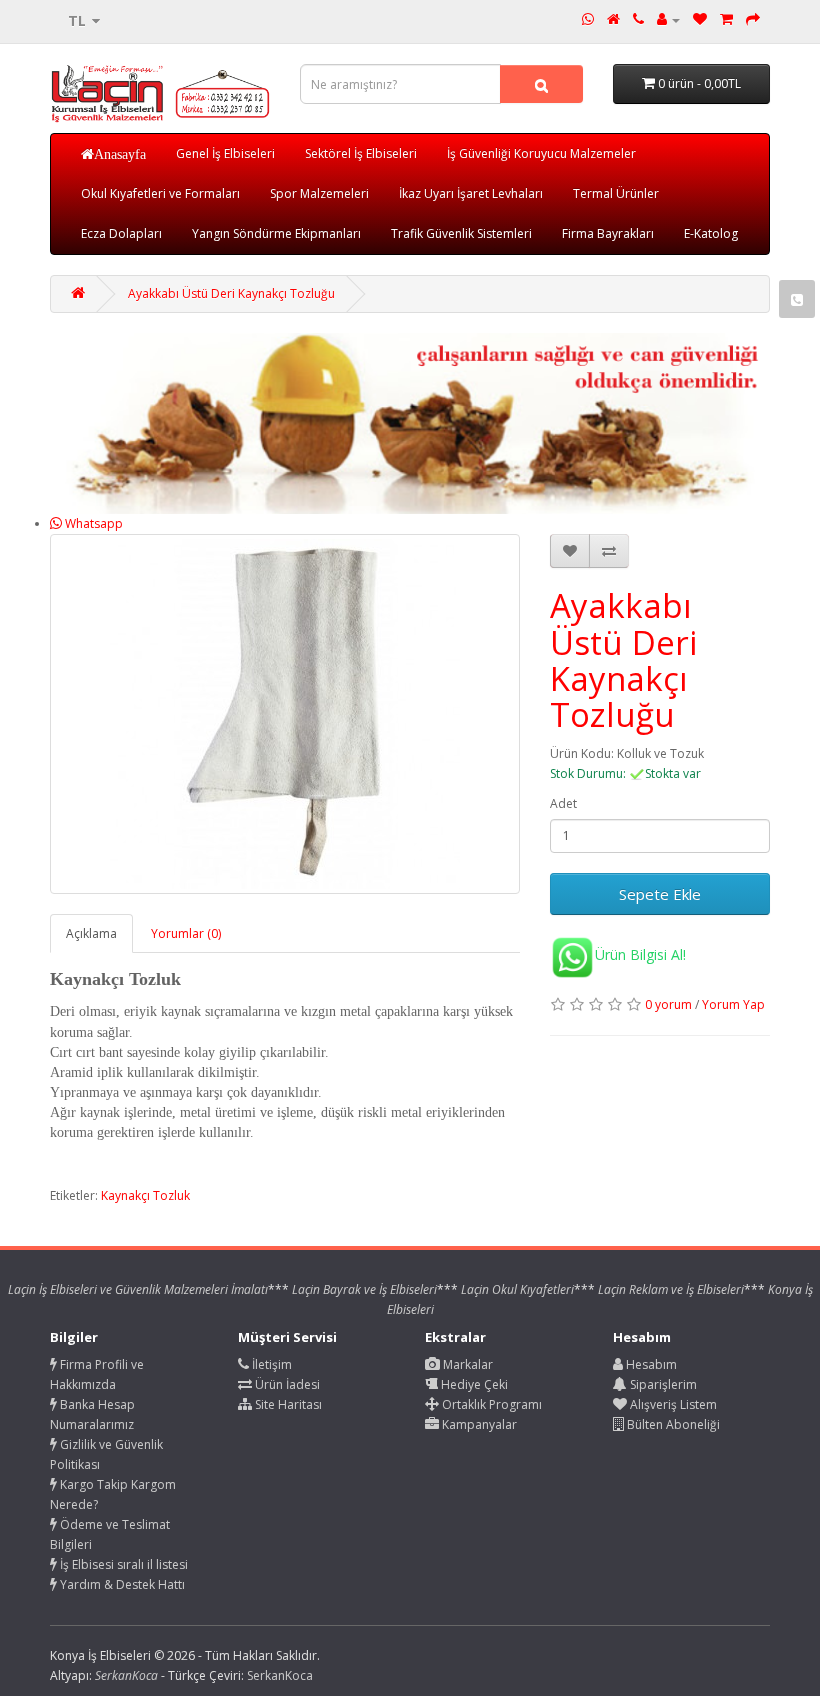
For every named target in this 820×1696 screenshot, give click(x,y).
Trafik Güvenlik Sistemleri (461, 233)
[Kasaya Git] (753, 19)
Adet (563, 803)
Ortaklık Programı (490, 1404)
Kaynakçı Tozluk (145, 1195)
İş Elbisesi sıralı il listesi (122, 1564)
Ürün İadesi (286, 1384)
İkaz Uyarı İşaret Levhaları (471, 193)
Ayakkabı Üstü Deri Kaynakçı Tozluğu (231, 293)
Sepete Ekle (660, 894)
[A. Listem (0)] (700, 19)
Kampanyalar (478, 1424)
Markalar (466, 1364)
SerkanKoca (280, 1675)
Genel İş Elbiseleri (225, 153)
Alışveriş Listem (672, 1404)
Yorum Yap (733, 1004)
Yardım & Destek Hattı (121, 1584)
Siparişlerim (662, 1384)
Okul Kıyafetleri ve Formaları (160, 193)
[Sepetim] (726, 19)
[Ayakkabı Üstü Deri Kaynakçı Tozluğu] (285, 714)
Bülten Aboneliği (672, 1424)
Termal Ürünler (616, 193)
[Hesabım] (668, 19)
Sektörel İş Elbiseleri (361, 153)
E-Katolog (711, 233)
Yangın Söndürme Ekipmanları (276, 233)
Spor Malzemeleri (319, 193)
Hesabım (650, 1364)
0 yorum (668, 1004)
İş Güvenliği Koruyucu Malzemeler (541, 153)
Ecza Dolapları (121, 233)
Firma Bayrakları (608, 233)
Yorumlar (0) (186, 933)
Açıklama (91, 933)
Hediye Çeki (473, 1384)
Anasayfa (120, 154)
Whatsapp (92, 523)
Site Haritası (287, 1404)
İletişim (270, 1364)
